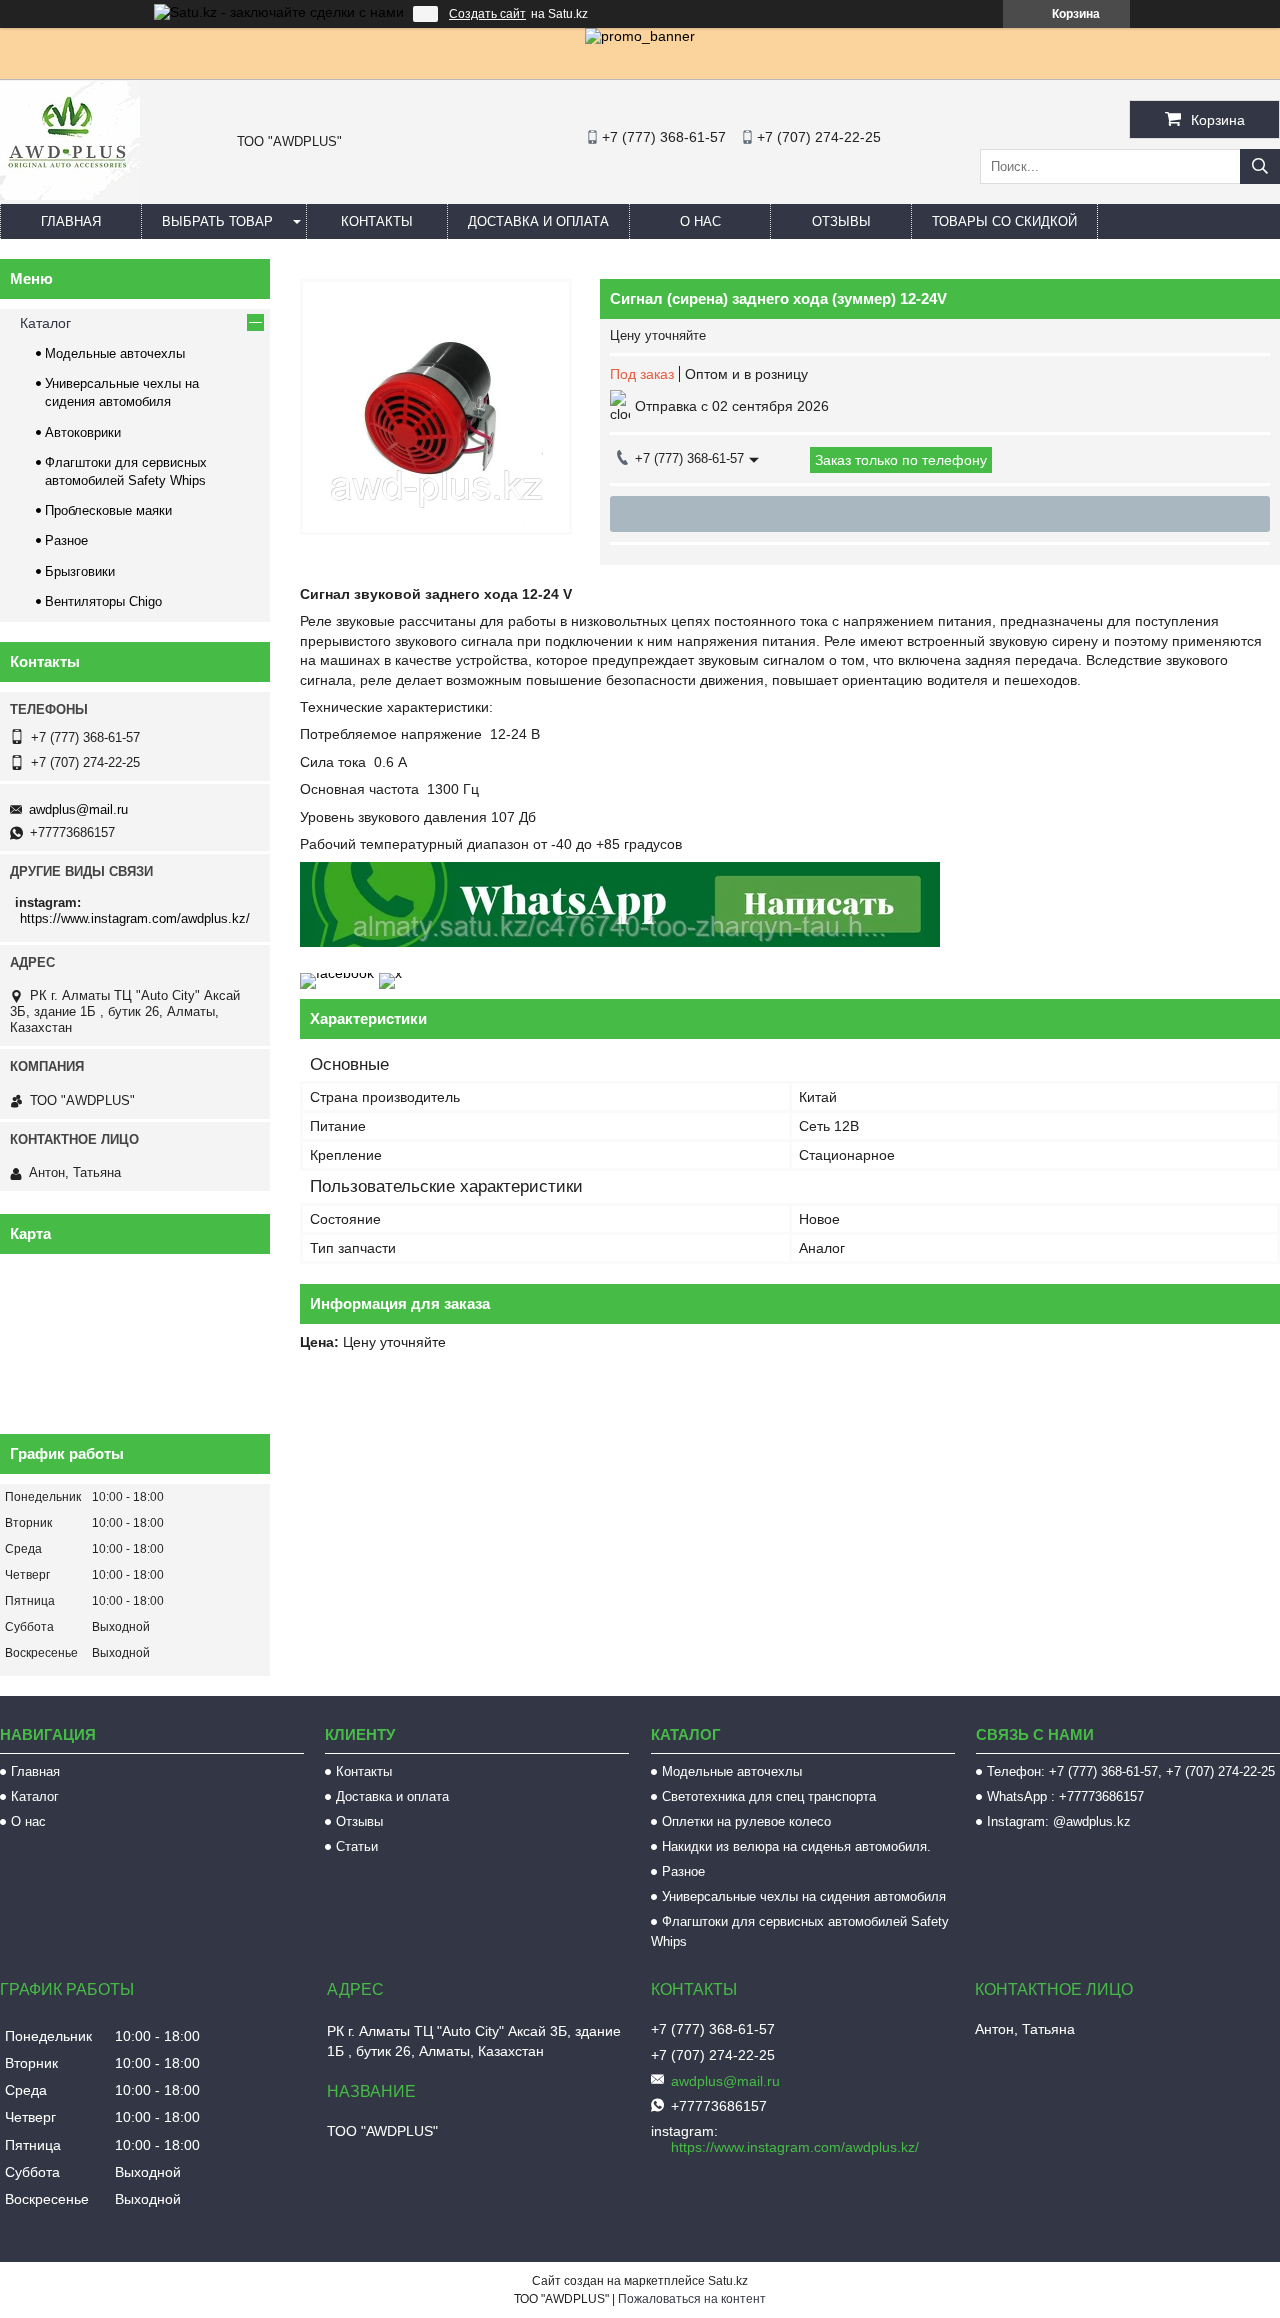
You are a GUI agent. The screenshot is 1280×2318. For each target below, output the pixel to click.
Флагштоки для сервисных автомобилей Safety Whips (800, 1931)
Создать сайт (487, 14)
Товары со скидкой (1004, 221)
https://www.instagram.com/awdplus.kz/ (135, 918)
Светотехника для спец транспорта (769, 1796)
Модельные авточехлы (115, 353)
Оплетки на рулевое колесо (746, 1821)
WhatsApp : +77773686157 (1065, 1796)
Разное (66, 540)
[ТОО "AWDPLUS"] (70, 195)
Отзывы (841, 221)
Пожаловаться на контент (692, 2299)
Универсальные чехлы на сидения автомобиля (804, 1896)
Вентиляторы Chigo (103, 601)
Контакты (377, 221)
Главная (71, 221)
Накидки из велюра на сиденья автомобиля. (796, 1846)
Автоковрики (83, 432)
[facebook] (337, 973)
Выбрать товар (217, 221)
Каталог (45, 323)
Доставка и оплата (538, 221)
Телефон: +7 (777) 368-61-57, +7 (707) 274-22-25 (1131, 1771)
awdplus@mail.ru (78, 809)
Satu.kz (728, 2281)
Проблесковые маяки (108, 510)
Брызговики (80, 571)
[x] (390, 973)
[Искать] (1260, 166)
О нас (700, 221)
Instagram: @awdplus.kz (1059, 1821)
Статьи (357, 1846)
